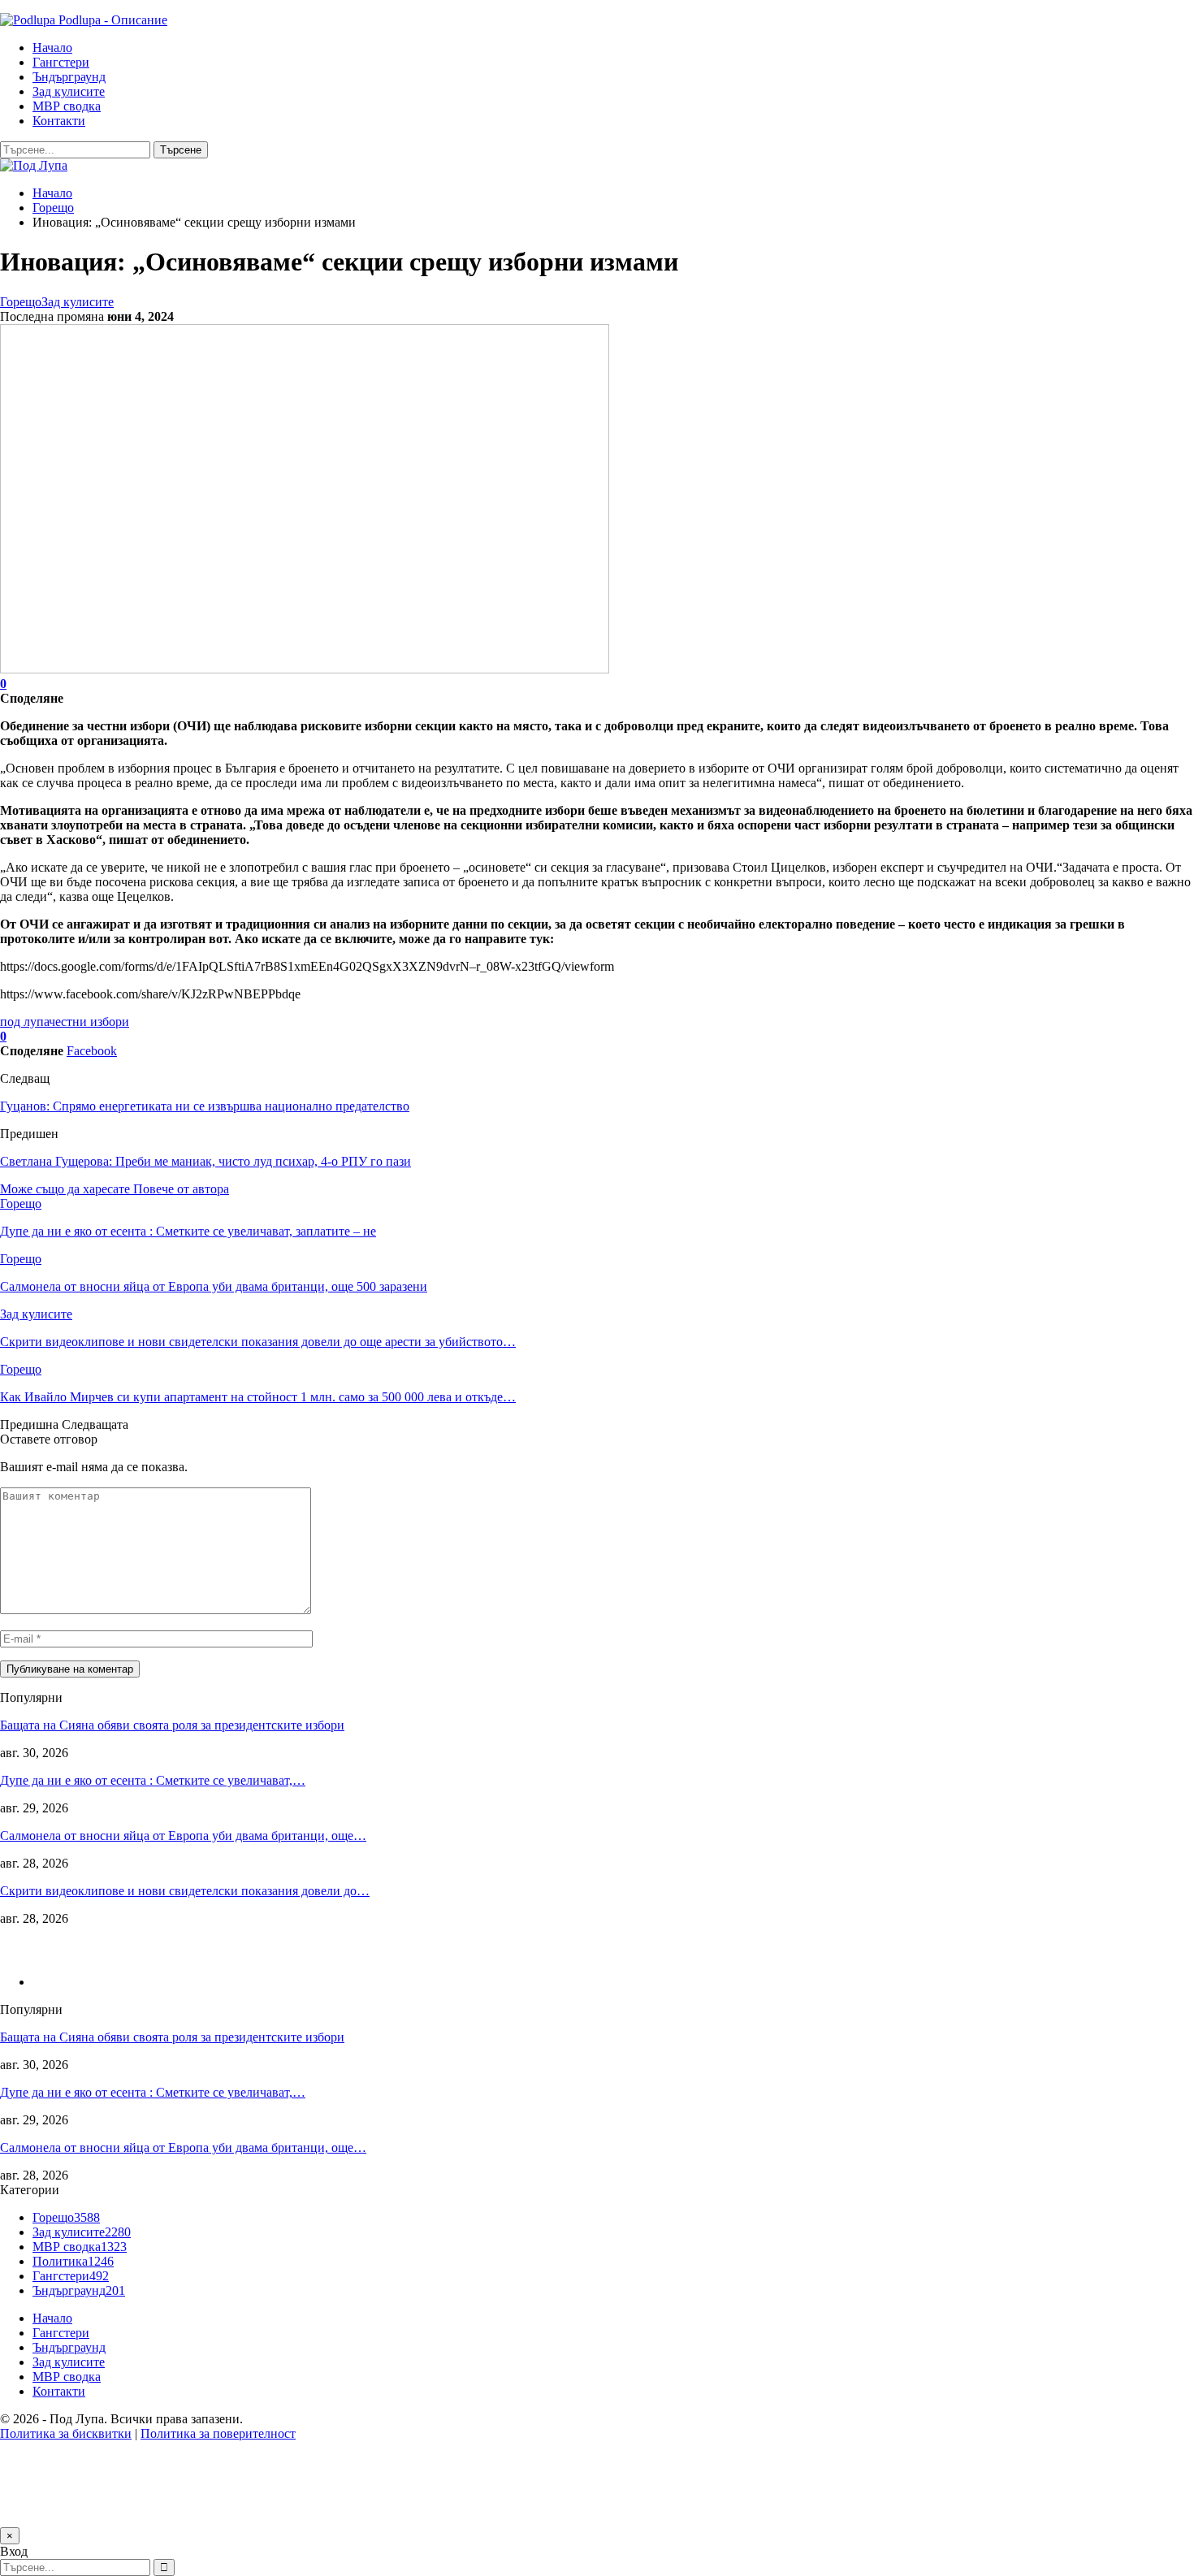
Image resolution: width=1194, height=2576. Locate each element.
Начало (52, 48)
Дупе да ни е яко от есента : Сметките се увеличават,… (153, 1780)
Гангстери (61, 62)
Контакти (59, 121)
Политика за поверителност (218, 2433)
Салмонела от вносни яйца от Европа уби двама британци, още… (183, 1836)
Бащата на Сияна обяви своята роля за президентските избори (172, 1725)
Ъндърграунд (69, 77)
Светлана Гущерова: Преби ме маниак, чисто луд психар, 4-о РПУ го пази (205, 1161)
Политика (73, 2261)
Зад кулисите (69, 91)
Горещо (21, 302)
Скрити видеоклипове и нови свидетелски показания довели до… (185, 1891)
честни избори (89, 1022)
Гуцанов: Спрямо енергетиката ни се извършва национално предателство (205, 1106)
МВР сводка (67, 106)
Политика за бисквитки (66, 2433)
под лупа (24, 1022)
